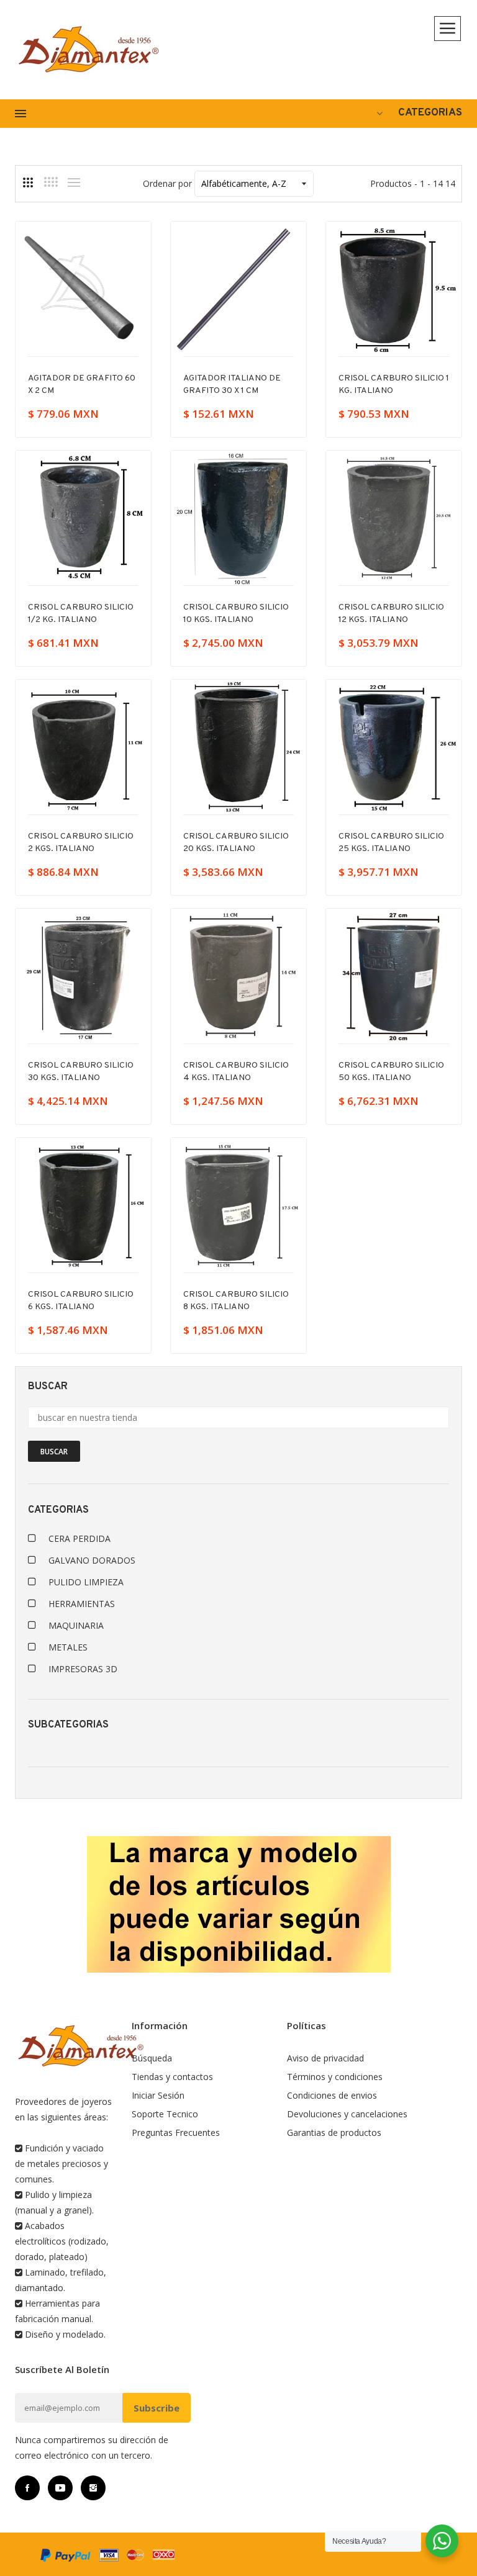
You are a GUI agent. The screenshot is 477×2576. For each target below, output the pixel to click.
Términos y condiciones (335, 2077)
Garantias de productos (334, 2132)
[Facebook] (27, 2488)
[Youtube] (60, 2488)
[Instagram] (93, 2488)
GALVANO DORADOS (92, 1560)
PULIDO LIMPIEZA (86, 1582)
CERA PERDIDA (79, 1538)
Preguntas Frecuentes (176, 2132)
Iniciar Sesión (158, 2095)
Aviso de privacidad (325, 2058)
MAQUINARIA (76, 1625)
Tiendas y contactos (172, 2077)
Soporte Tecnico (165, 2114)
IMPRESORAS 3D (83, 1669)
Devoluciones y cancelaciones (347, 2114)
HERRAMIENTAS (82, 1604)
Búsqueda (152, 2058)
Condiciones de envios (332, 2095)
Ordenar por (167, 183)
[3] (28, 182)
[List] (74, 182)
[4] (51, 182)
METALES (68, 1647)
